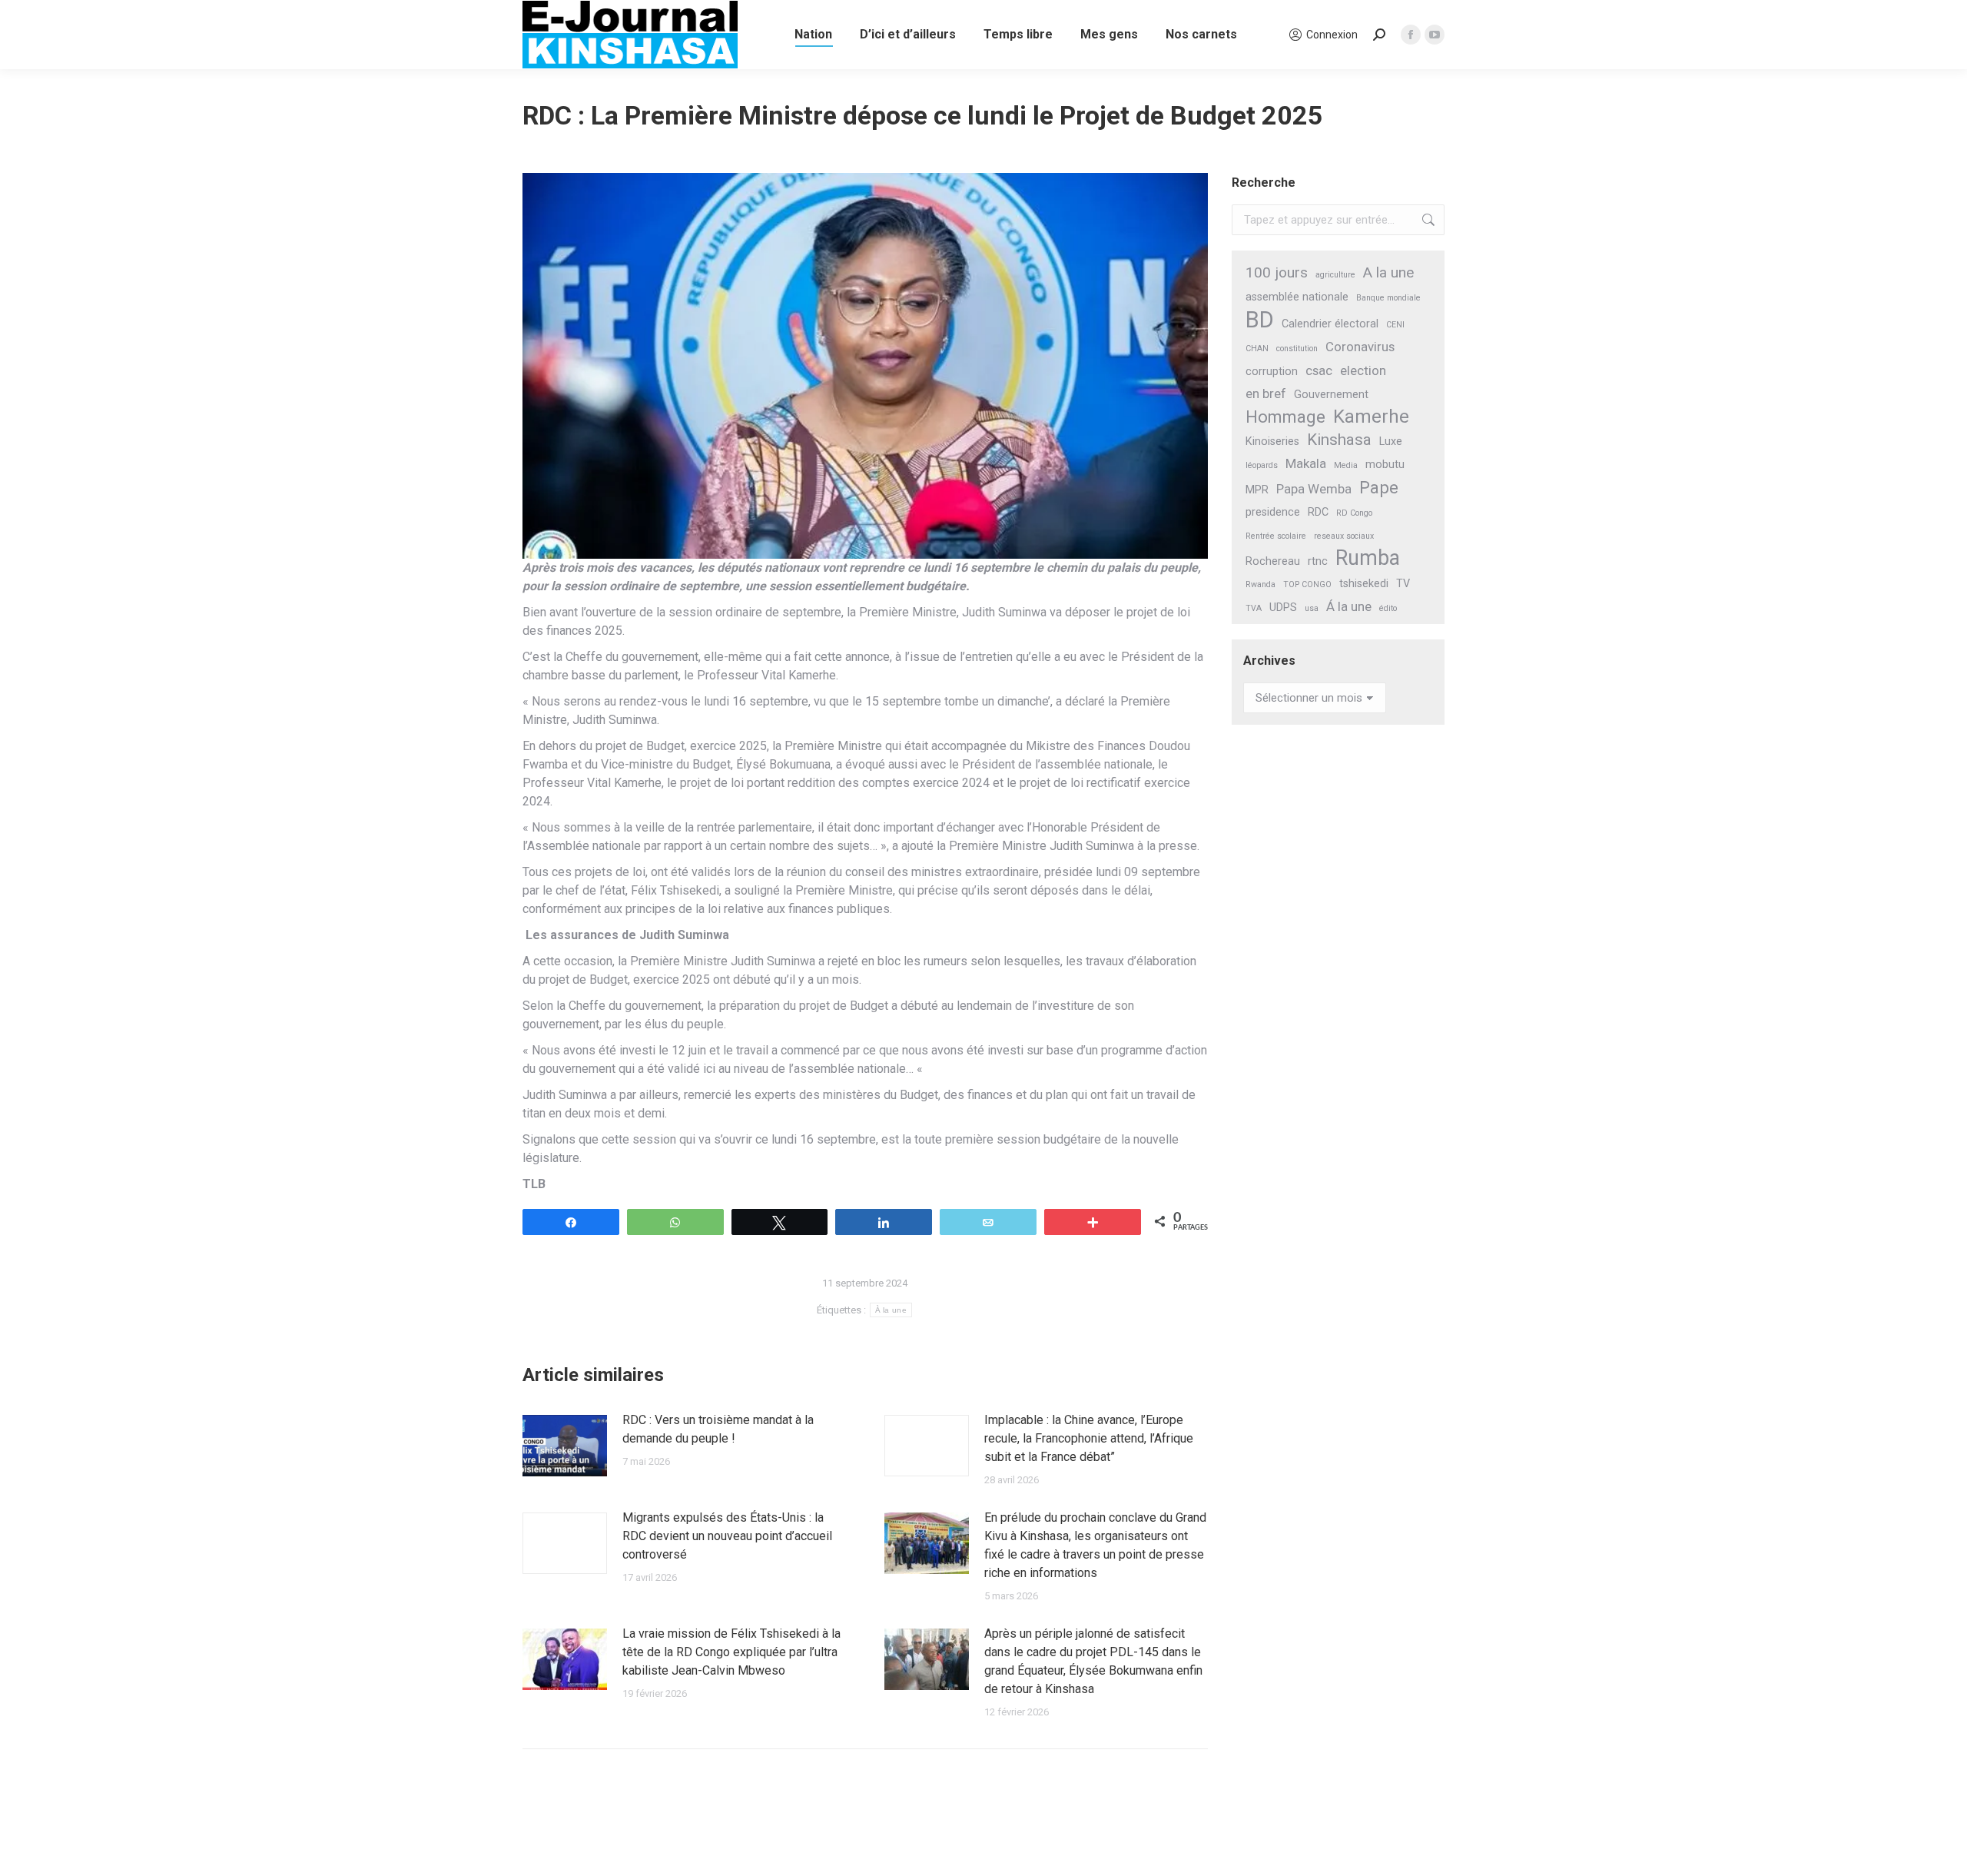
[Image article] (565, 1446)
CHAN (1257, 349)
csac (1319, 370)
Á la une (1349, 606)
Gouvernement (1331, 395)
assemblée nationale (1297, 297)
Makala (1306, 463)
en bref (1266, 393)
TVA (1254, 608)
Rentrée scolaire (1276, 536)
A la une (1388, 272)
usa (1312, 608)
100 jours (1277, 272)
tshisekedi (1364, 584)
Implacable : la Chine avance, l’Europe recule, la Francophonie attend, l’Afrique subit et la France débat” (1089, 1438)
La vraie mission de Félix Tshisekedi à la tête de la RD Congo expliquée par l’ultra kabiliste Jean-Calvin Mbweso (731, 1652)
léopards (1262, 465)
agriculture (1335, 275)
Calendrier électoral (1330, 324)
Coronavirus (1360, 347)
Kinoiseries (1272, 442)
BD (1260, 320)
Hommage (1285, 417)
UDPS (1283, 608)
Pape (1379, 488)
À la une (891, 1310)
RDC (1318, 512)
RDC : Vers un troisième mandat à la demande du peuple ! (718, 1429)
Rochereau (1273, 561)
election (1363, 370)
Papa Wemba (1314, 489)
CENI (1395, 325)
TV (1403, 584)
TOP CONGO (1307, 584)
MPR (1257, 490)
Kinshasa (1339, 440)
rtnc (1318, 561)
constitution (1297, 349)
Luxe (1391, 442)
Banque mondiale (1388, 298)
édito (1388, 608)
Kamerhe (1371, 417)
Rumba (1368, 558)
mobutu (1385, 465)
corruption (1272, 372)
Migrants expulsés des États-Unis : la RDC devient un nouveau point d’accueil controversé (727, 1536)
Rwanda (1260, 584)
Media (1346, 465)
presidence (1273, 512)
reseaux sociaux (1344, 536)
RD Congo (1354, 513)
